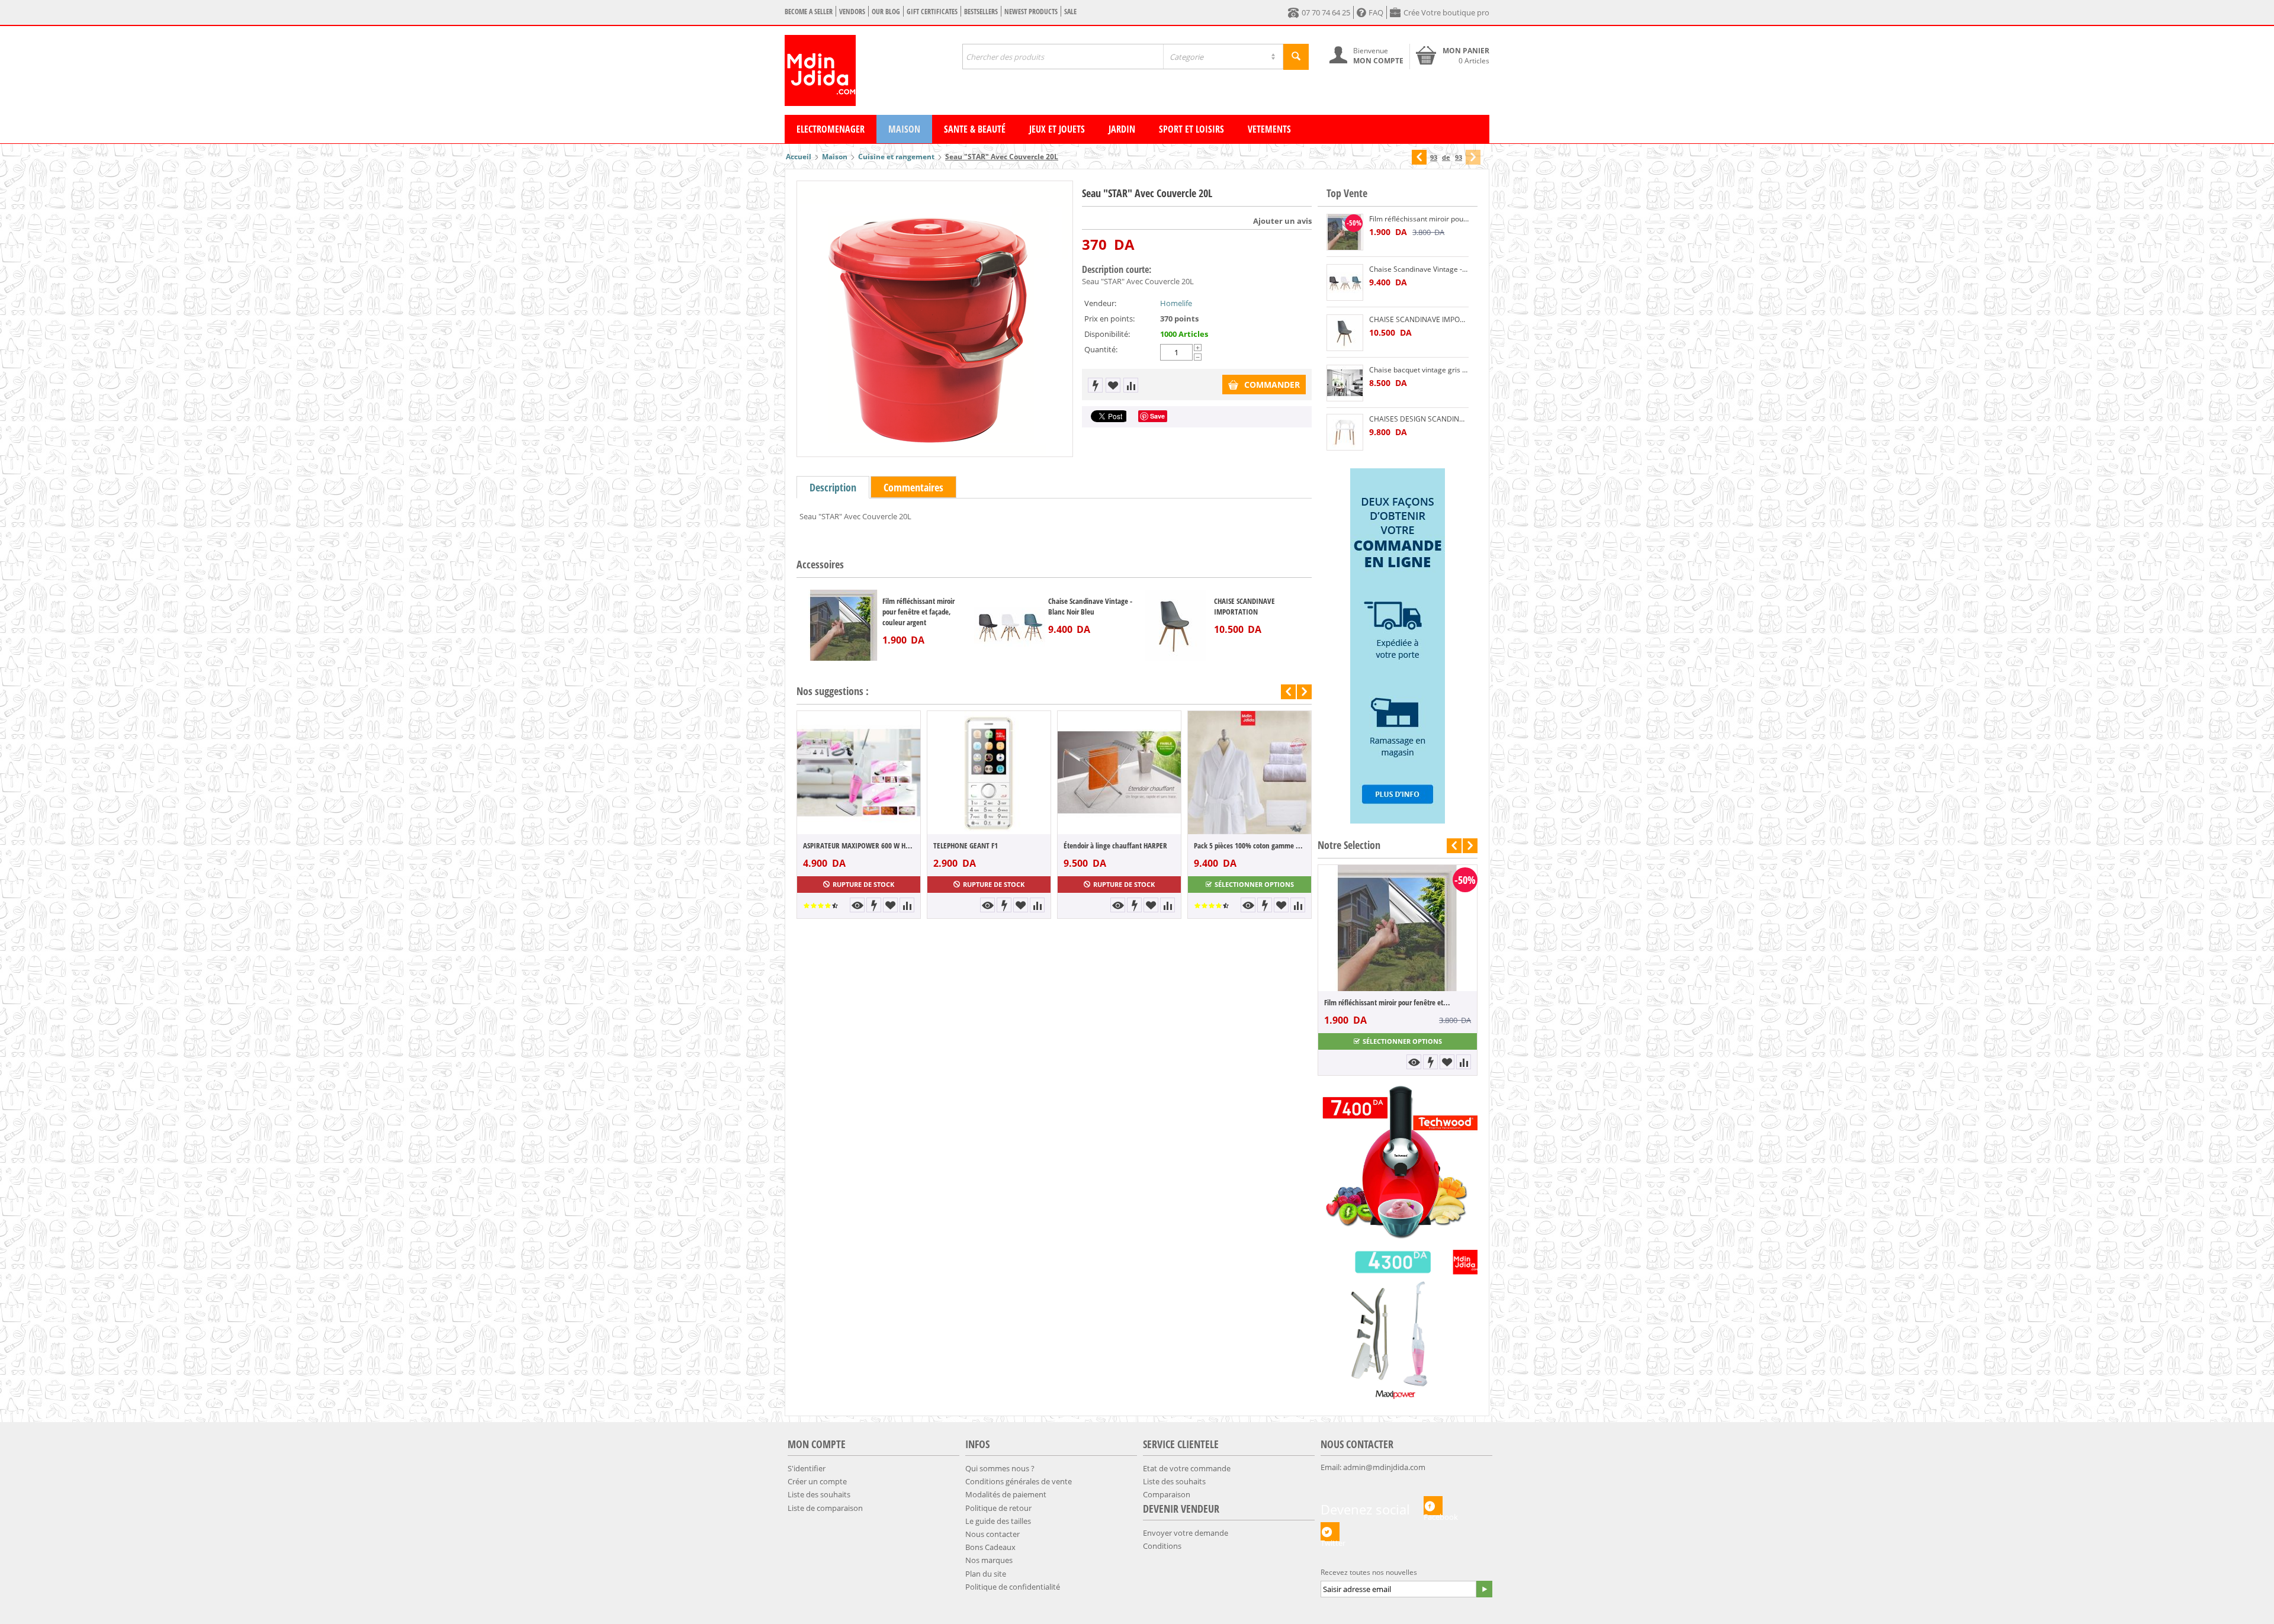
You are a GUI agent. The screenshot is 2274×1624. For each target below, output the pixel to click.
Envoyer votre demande (1186, 1533)
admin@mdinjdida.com (1384, 1467)
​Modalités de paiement (1006, 1494)
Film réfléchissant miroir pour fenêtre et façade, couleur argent (918, 612)
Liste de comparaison (825, 1508)
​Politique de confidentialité (1013, 1587)
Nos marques (989, 1560)
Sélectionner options (1254, 884)
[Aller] (1484, 1589)
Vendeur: (1100, 303)
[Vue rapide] (857, 905)
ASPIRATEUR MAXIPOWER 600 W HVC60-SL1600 (859, 845)
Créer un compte (817, 1481)
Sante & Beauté (975, 129)
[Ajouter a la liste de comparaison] (1131, 385)
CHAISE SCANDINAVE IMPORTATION (1244, 606)
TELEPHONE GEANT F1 (966, 845)
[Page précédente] (1419, 157)
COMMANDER (1272, 385)
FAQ (1376, 12)
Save (1157, 416)
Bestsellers (981, 12)
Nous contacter (993, 1534)
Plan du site (986, 1574)
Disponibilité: (1107, 334)
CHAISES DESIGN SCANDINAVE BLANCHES (1419, 419)
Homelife (1176, 303)
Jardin (1122, 129)
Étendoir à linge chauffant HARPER (1115, 845)
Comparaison (1167, 1494)
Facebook (1433, 1513)
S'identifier (807, 1468)
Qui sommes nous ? (1000, 1468)
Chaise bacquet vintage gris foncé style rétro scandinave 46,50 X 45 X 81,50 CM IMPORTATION (1419, 370)
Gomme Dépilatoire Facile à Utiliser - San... (1387, 1002)
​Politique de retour (998, 1508)
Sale (1070, 12)
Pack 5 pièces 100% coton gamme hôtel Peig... (1250, 845)
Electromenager (831, 129)
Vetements (1269, 129)
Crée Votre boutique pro (1446, 12)
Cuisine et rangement (896, 157)
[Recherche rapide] (1296, 57)
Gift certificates (932, 12)
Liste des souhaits (819, 1494)
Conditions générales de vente (1019, 1481)
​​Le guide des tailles (998, 1521)
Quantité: (1101, 349)
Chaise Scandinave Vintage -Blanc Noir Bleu (1090, 606)
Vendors (852, 12)
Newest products (1031, 12)
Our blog (886, 12)
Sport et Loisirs (1191, 129)
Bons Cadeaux (990, 1547)
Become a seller (809, 12)
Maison (904, 129)
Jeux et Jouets (1057, 129)
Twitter (1330, 1539)
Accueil (799, 157)
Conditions (1162, 1546)
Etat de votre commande (1187, 1468)
